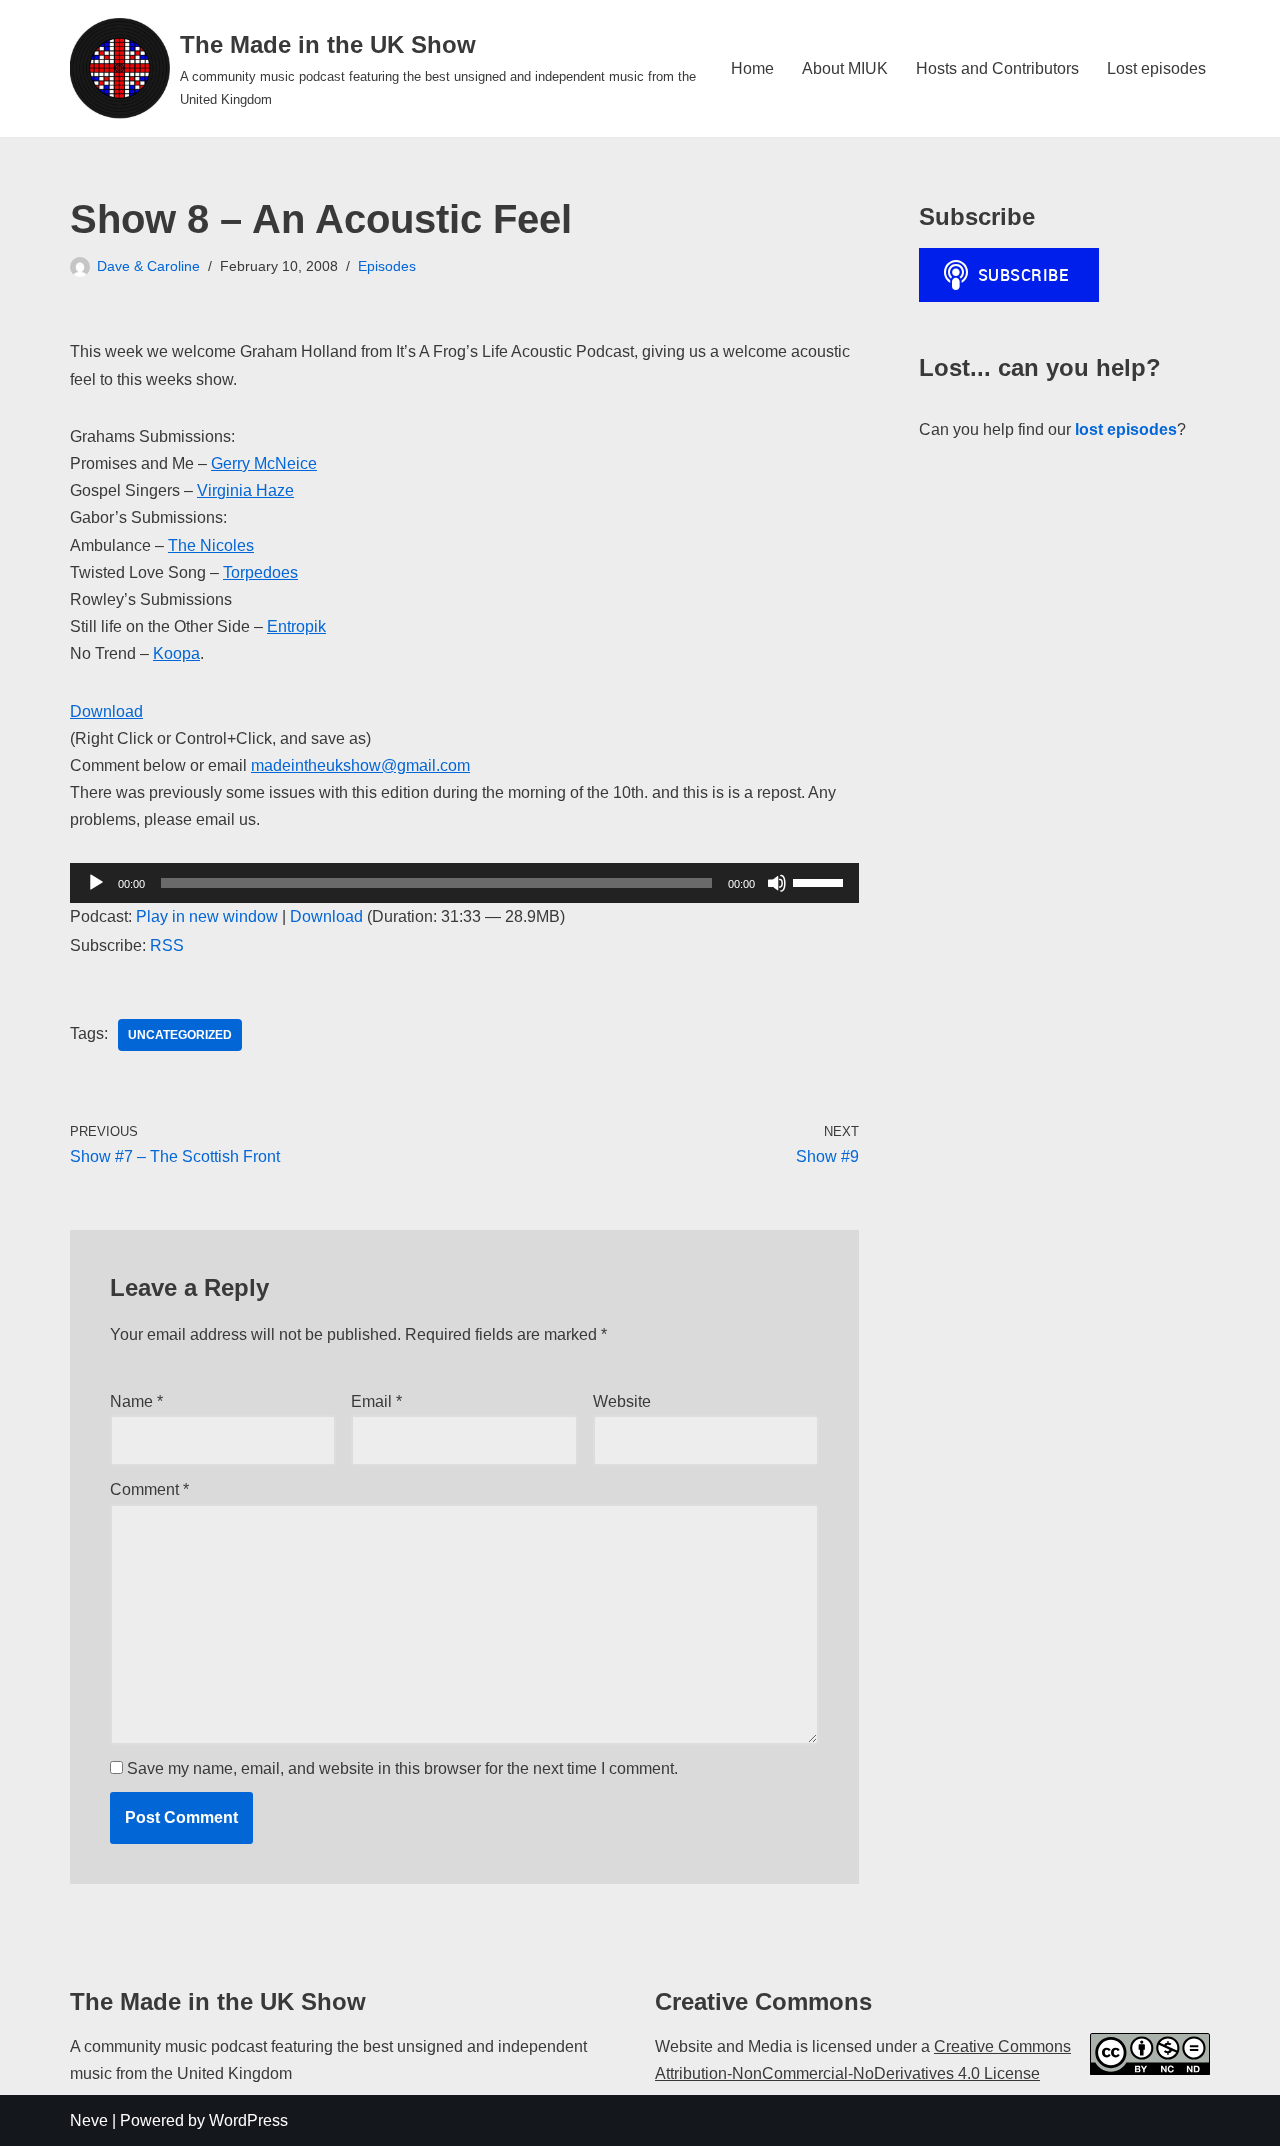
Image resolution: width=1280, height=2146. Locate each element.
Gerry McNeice (264, 463)
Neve (89, 2120)
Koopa (176, 653)
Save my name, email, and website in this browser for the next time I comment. (402, 1768)
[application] (464, 883)
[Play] (96, 883)
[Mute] (777, 883)
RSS (167, 945)
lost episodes (1126, 429)
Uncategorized (180, 1035)
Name (136, 1401)
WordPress (248, 2120)
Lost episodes (1156, 68)
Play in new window (207, 916)
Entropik (296, 626)
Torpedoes (260, 572)
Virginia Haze (245, 490)
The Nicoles (211, 545)
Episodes (387, 266)
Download (106, 711)
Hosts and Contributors (997, 68)
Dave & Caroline (148, 266)
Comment (149, 1489)
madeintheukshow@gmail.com (360, 765)
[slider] (821, 881)
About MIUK (845, 68)
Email (376, 1401)
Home (752, 68)
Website (622, 1401)
